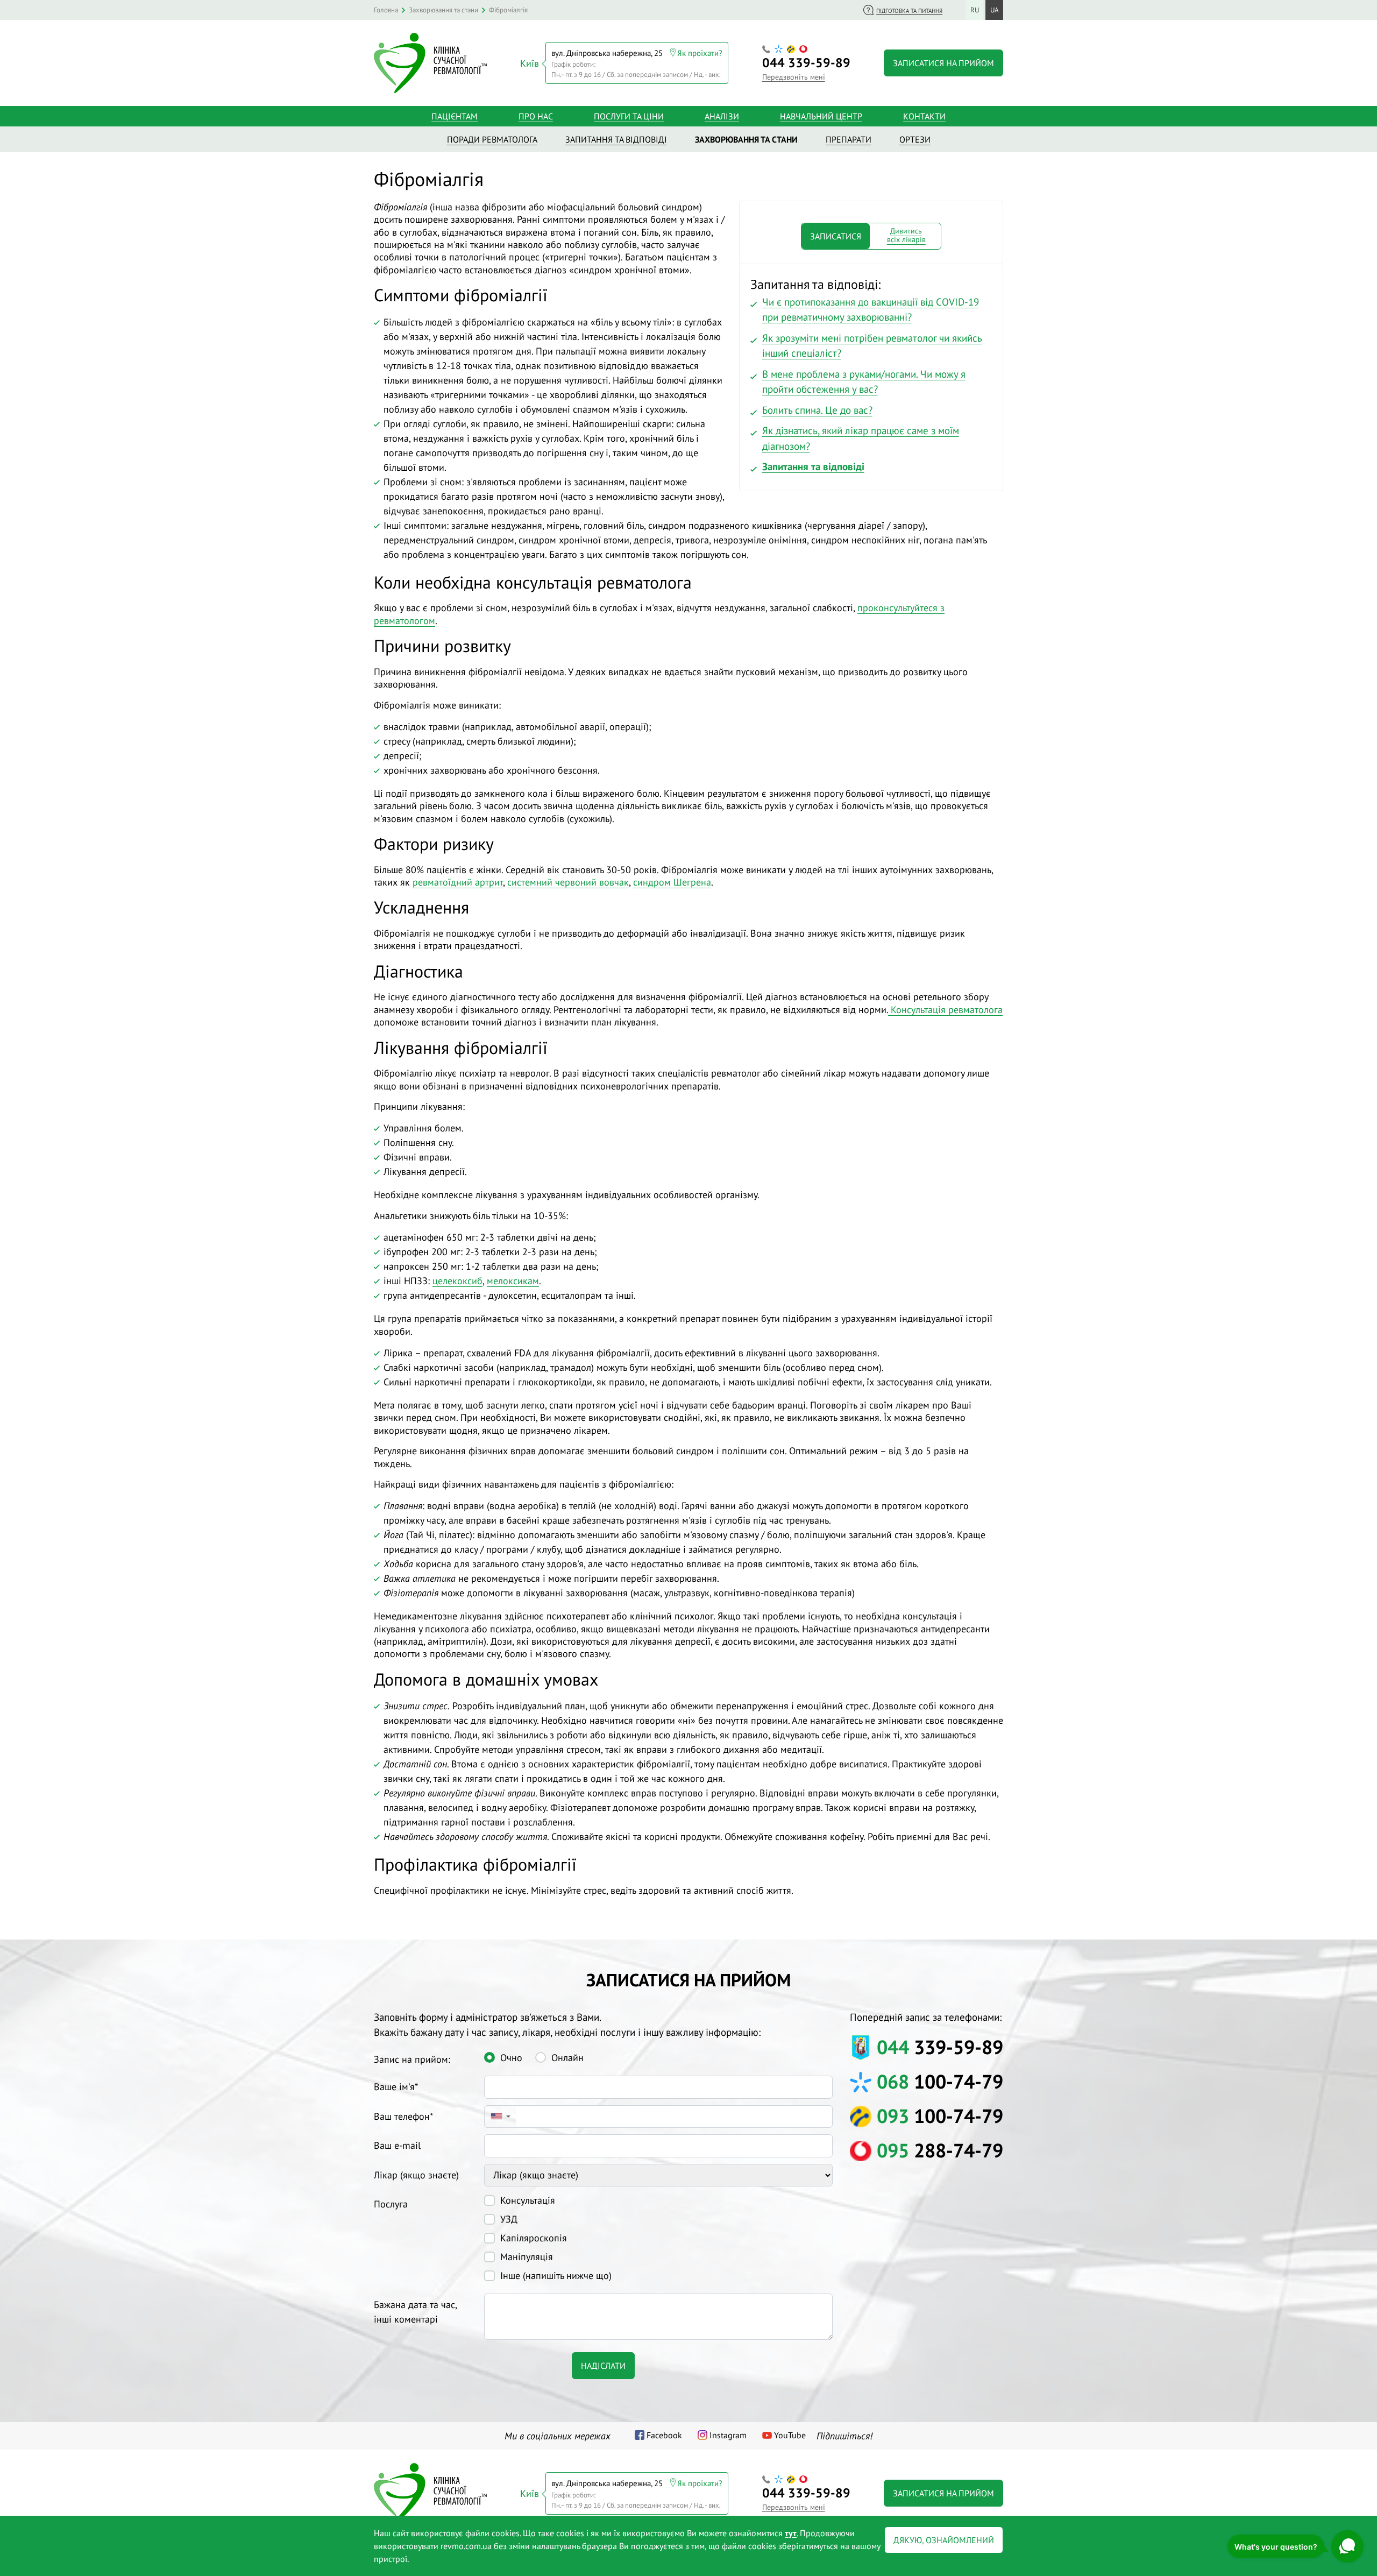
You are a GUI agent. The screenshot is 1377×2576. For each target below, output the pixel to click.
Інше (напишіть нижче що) (556, 2276)
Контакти (924, 116)
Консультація (528, 2200)
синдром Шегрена (672, 882)
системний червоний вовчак (568, 882)
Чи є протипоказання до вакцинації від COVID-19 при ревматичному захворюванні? (871, 310)
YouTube (790, 2435)
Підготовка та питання (909, 11)
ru (975, 10)
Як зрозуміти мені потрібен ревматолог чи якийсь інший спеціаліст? (872, 346)
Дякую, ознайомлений (944, 2540)
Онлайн (567, 2058)
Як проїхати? (700, 53)
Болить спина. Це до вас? (817, 410)
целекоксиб (457, 1281)
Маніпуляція (527, 2257)
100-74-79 (940, 2081)
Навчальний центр (821, 116)
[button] (500, 2117)
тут (791, 2533)
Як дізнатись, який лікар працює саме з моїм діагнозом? (861, 438)
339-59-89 (806, 63)
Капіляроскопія (534, 2238)
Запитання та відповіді (813, 466)
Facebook (664, 2435)
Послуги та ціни (629, 116)
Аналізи (722, 116)
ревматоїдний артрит (458, 882)
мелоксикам (513, 1281)
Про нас (536, 116)
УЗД (509, 2219)
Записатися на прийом (943, 63)
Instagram (728, 2435)
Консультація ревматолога (945, 1010)
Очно (511, 2058)
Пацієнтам (455, 116)
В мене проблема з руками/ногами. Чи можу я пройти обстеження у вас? (864, 382)
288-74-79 (940, 2150)
